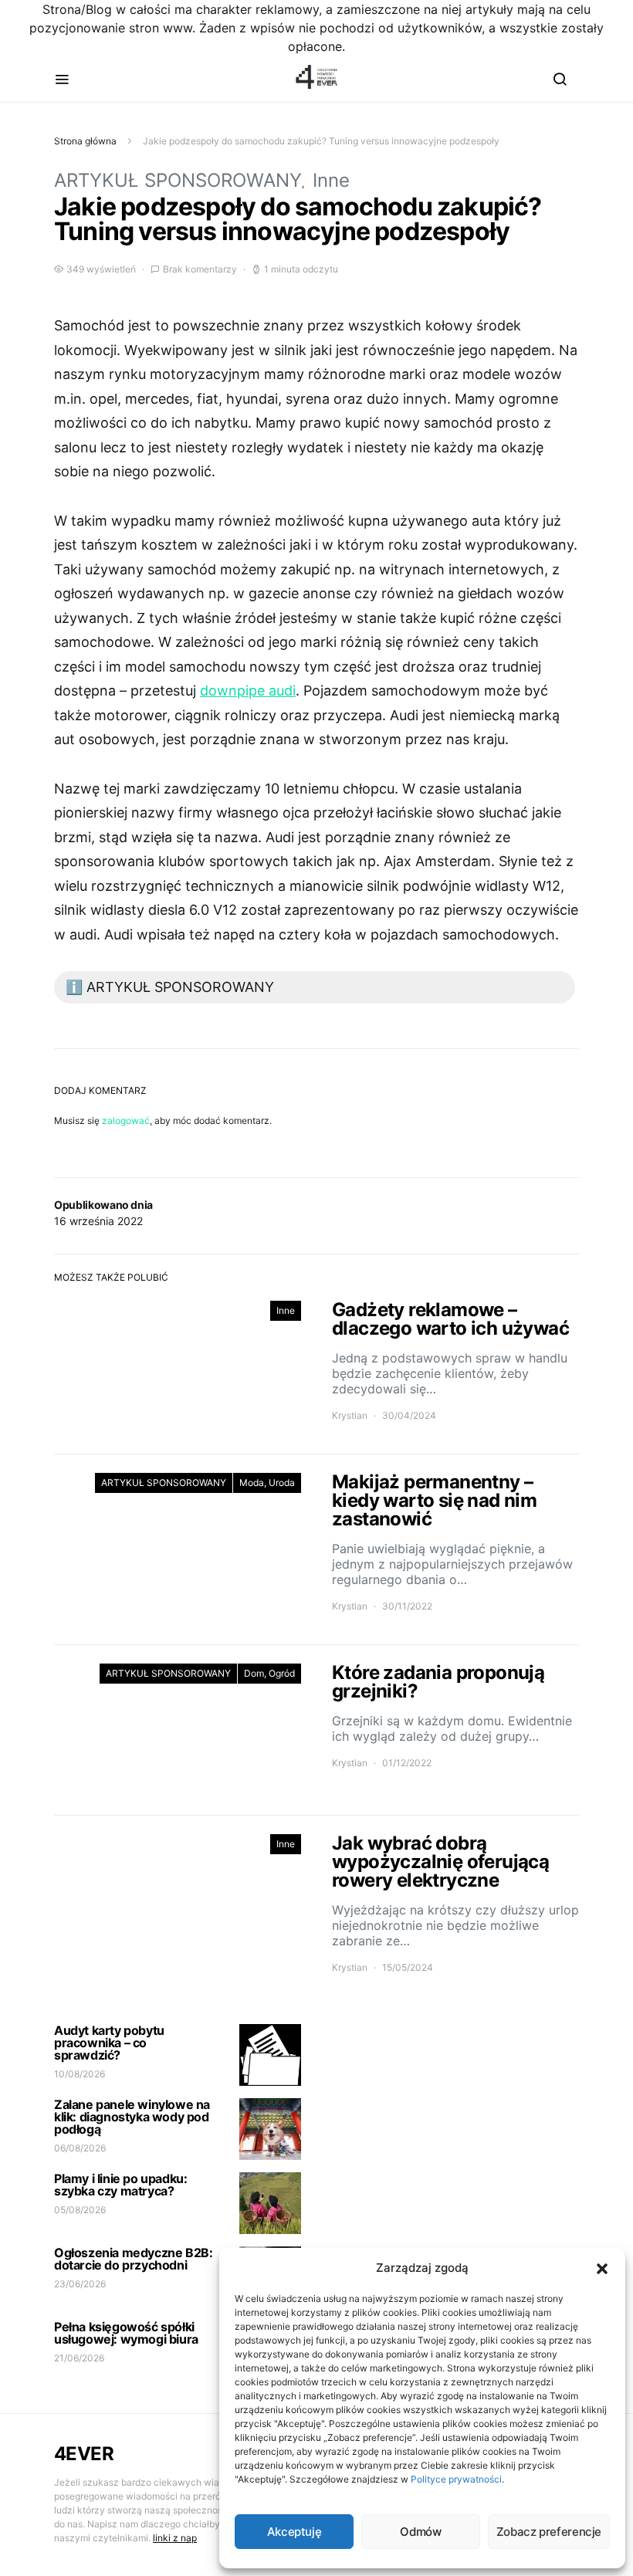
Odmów (420, 2532)
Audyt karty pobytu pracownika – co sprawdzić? (109, 2043)
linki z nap (175, 2538)
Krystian (350, 1415)
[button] (602, 2268)
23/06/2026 (80, 2284)
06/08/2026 (80, 2148)
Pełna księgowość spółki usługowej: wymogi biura (126, 2333)
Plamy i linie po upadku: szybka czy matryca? (120, 2185)
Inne (331, 180)
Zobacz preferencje (549, 2532)
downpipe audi (248, 691)
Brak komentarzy (200, 269)
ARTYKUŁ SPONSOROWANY (178, 180)
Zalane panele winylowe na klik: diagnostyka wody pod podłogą (132, 2117)
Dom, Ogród (269, 1673)
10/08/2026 (80, 2074)
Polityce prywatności (456, 2479)
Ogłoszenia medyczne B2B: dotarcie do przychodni (133, 2259)
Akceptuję (294, 2532)
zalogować (126, 1120)
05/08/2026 (80, 2210)
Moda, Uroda (267, 1483)
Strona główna (85, 141)
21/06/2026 (79, 2358)
